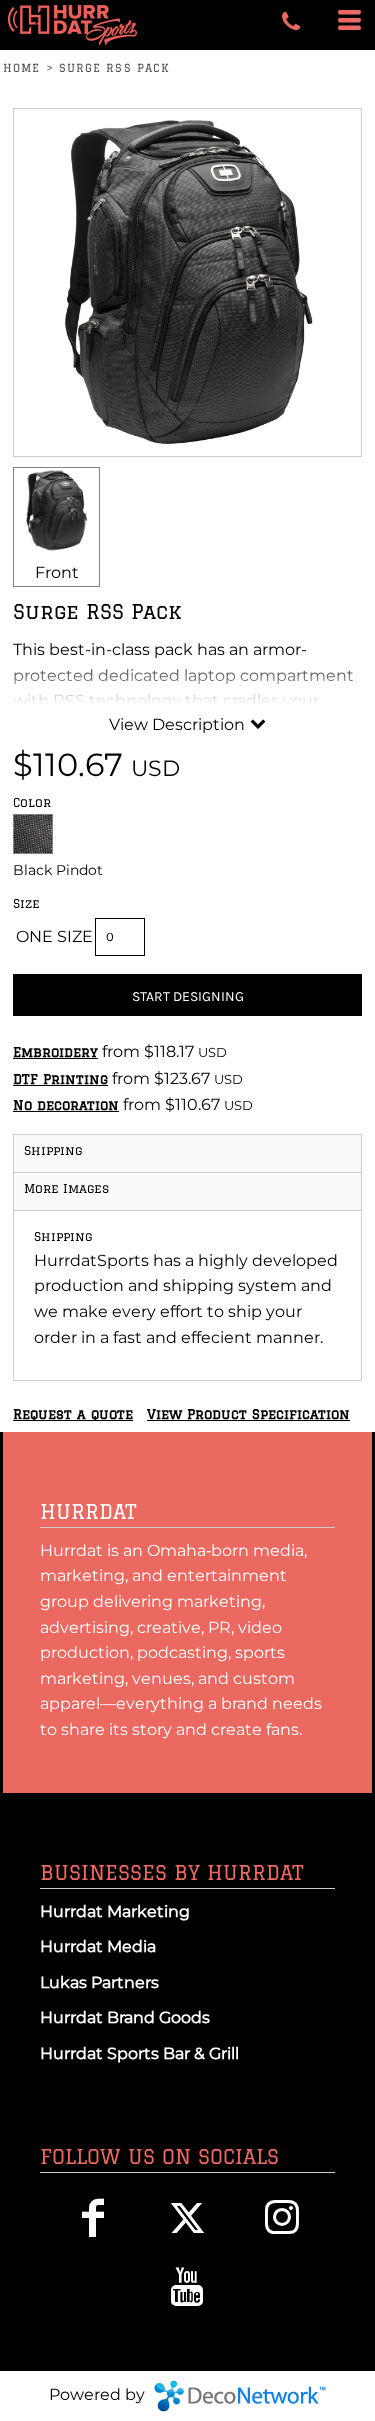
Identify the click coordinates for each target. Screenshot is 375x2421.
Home (21, 68)
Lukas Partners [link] (99, 1982)
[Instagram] (282, 2217)
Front (57, 572)
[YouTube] (187, 2286)
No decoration (66, 1105)
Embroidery (55, 1052)
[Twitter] (187, 2217)
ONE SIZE (54, 936)
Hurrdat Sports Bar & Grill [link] (139, 2053)
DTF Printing (60, 1079)
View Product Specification (248, 1414)
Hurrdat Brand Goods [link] (125, 2017)
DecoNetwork (240, 2396)
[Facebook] (92, 2217)
